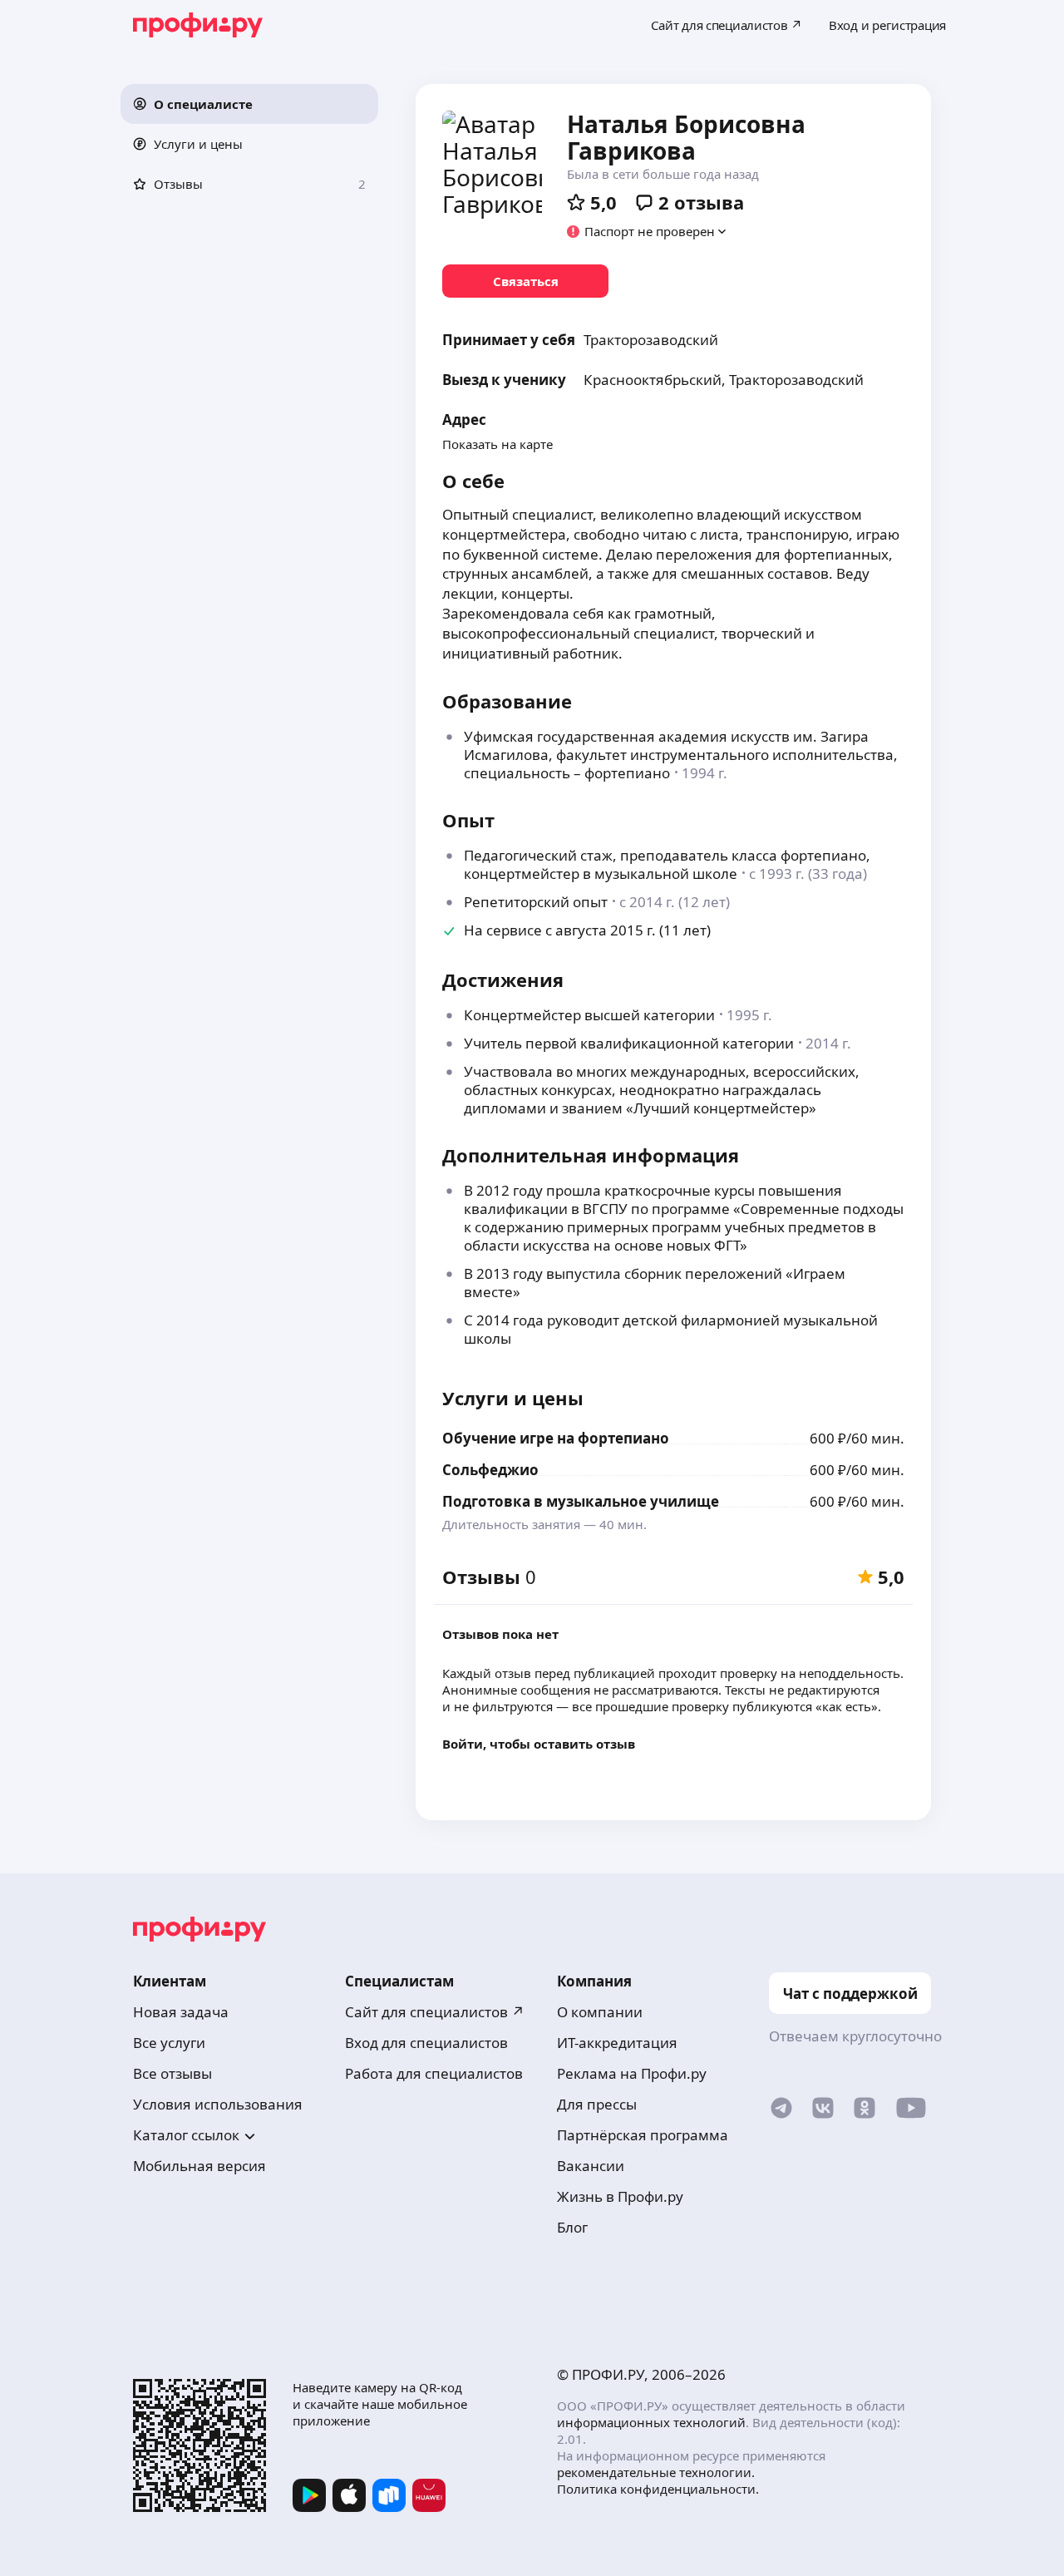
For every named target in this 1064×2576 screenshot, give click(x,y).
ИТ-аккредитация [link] (617, 2043)
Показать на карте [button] (498, 444)
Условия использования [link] (218, 2104)
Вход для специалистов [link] (426, 2043)
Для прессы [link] (597, 2104)
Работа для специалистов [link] (434, 2073)
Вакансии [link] (591, 2166)
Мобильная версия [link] (199, 2166)
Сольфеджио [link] (490, 1470)
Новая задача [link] (181, 2012)
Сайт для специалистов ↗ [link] (435, 2012)
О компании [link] (600, 2012)
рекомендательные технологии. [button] (656, 2472)
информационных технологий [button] (651, 2422)
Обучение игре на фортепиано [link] (556, 1438)
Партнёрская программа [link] (643, 2135)
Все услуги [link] (169, 2043)
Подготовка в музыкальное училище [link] (581, 1501)
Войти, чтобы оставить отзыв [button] (539, 1744)
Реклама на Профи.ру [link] (632, 2073)
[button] (249, 104)
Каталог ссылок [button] (186, 2135)
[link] (525, 281)
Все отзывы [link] (172, 2073)
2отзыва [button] (701, 202)
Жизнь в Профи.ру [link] (620, 2196)
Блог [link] (572, 2227)
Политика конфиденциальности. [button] (658, 2489)
